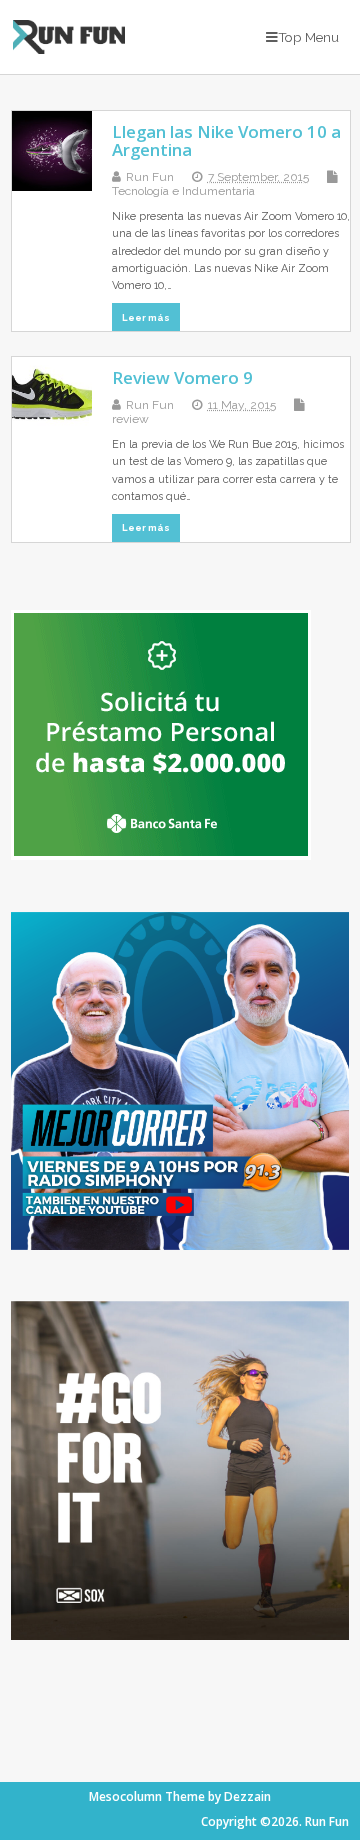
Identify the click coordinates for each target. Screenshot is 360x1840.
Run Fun (150, 177)
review (130, 419)
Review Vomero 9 (182, 377)
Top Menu (308, 37)
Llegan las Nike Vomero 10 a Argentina (226, 140)
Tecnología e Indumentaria (183, 191)
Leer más (146, 317)
